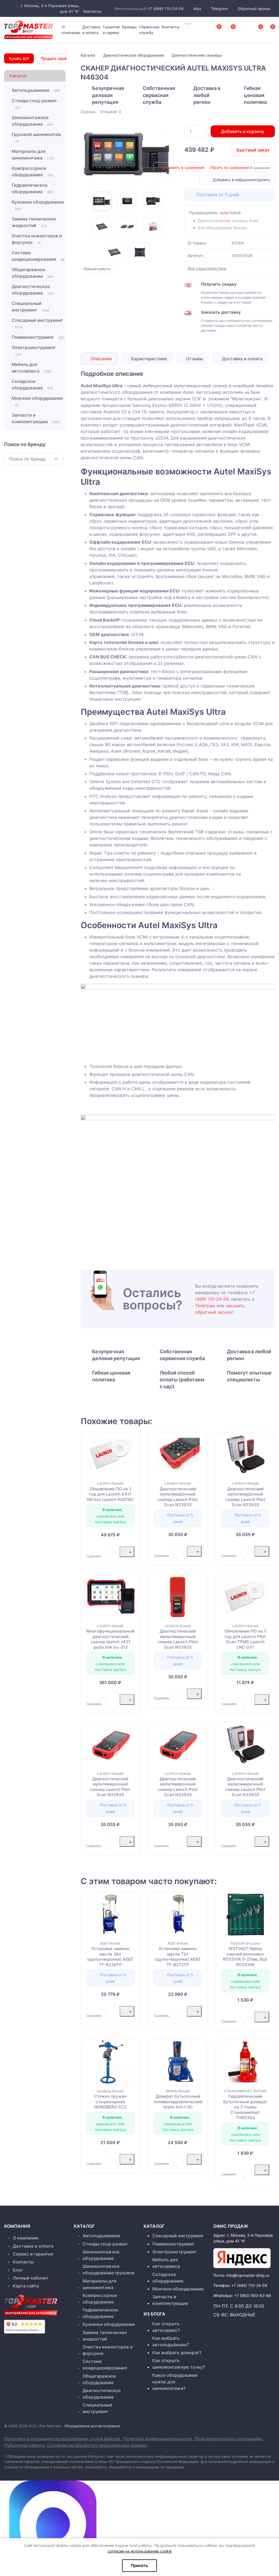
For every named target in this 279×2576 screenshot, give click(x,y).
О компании (71, 30)
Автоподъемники (36, 90)
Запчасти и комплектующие (36, 418)
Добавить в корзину (243, 131)
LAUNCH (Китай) (110, 1483)
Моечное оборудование (37, 401)
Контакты (92, 11)
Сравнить (94, 1556)
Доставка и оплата (91, 30)
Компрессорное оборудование (32, 171)
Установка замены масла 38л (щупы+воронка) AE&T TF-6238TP (110, 1957)
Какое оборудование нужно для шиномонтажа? (175, 2382)
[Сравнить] (89, 1548)
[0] (267, 28)
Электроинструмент (34, 351)
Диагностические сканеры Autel (228, 221)
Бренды (129, 27)
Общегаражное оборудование (33, 273)
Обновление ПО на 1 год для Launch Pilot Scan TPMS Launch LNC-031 (245, 1639)
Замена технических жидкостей (34, 222)
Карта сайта (26, 2286)
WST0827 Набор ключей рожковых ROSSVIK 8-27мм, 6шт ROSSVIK (245, 1957)
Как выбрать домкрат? (177, 2353)
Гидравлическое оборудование (32, 188)
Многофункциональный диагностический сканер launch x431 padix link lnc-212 (110, 1639)
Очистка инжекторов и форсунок (37, 239)
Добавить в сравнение (183, 167)
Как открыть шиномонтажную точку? (179, 2364)
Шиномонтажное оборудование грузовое (108, 2269)
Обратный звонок (254, 9)
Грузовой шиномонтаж (37, 137)
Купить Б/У (19, 58)
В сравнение (260, 168)
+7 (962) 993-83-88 (253, 2295)
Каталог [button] (18, 76)
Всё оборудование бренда (222, 228)
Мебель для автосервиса (31, 368)
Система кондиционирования (38, 256)
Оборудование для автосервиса (92, 2426)
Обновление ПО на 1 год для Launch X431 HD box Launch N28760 (110, 1494)
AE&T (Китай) (110, 1943)
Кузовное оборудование (38, 205)
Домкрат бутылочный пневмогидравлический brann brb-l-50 (178, 2102)
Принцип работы (97, 269)
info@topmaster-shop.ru (248, 2275)
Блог (18, 2270)
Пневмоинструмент (38, 337)
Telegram (219, 9)
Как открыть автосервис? (166, 2327)
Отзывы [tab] (194, 359)
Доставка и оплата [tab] (242, 359)
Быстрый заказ (253, 150)
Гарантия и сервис (111, 30)
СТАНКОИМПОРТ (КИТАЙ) (245, 2091)
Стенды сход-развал (34, 104)
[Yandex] (242, 2258)
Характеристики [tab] (148, 359)
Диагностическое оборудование (32, 290)
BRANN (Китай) (178, 2091)
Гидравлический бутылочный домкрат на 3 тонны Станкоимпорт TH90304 (245, 2107)
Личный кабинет (31, 2278)
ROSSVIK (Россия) (245, 1943)
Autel (224, 213)
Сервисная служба (149, 30)
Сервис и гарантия (33, 2254)
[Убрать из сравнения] (95, 1548)
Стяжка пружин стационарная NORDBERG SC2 (110, 2102)
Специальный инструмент (31, 307)
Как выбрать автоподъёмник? (171, 2341)
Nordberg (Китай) (110, 2091)
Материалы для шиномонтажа (33, 155)
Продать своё (53, 58)
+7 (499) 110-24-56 (166, 9)
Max (197, 9)
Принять (139, 2566)
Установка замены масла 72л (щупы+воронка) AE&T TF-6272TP (178, 1957)
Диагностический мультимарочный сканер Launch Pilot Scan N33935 (178, 1497)
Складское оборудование (32, 385)
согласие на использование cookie (140, 2551)
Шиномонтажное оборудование (33, 121)
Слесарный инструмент (37, 323)
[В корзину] (127, 1552)
